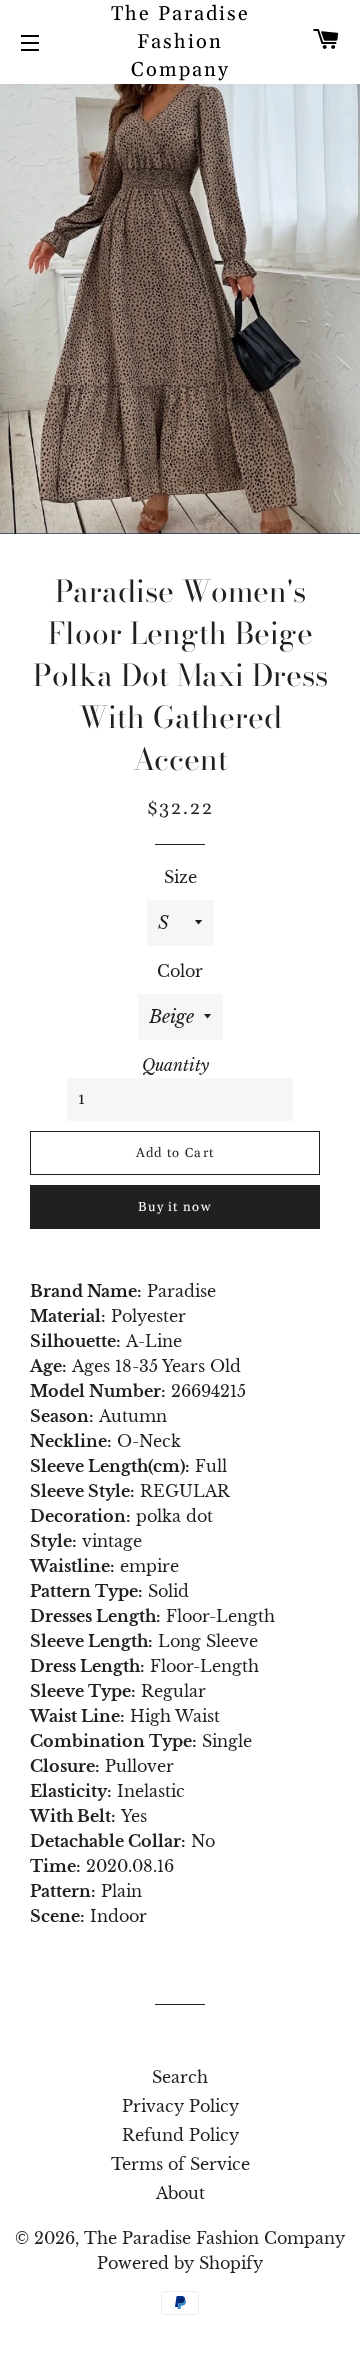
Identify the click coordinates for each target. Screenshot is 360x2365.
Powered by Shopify (180, 2263)
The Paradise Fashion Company (180, 42)
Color (180, 971)
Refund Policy (180, 2135)
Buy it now (175, 1207)
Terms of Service (180, 2164)
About (180, 2193)
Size (180, 877)
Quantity (175, 1065)
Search (180, 2077)
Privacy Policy (180, 2106)
